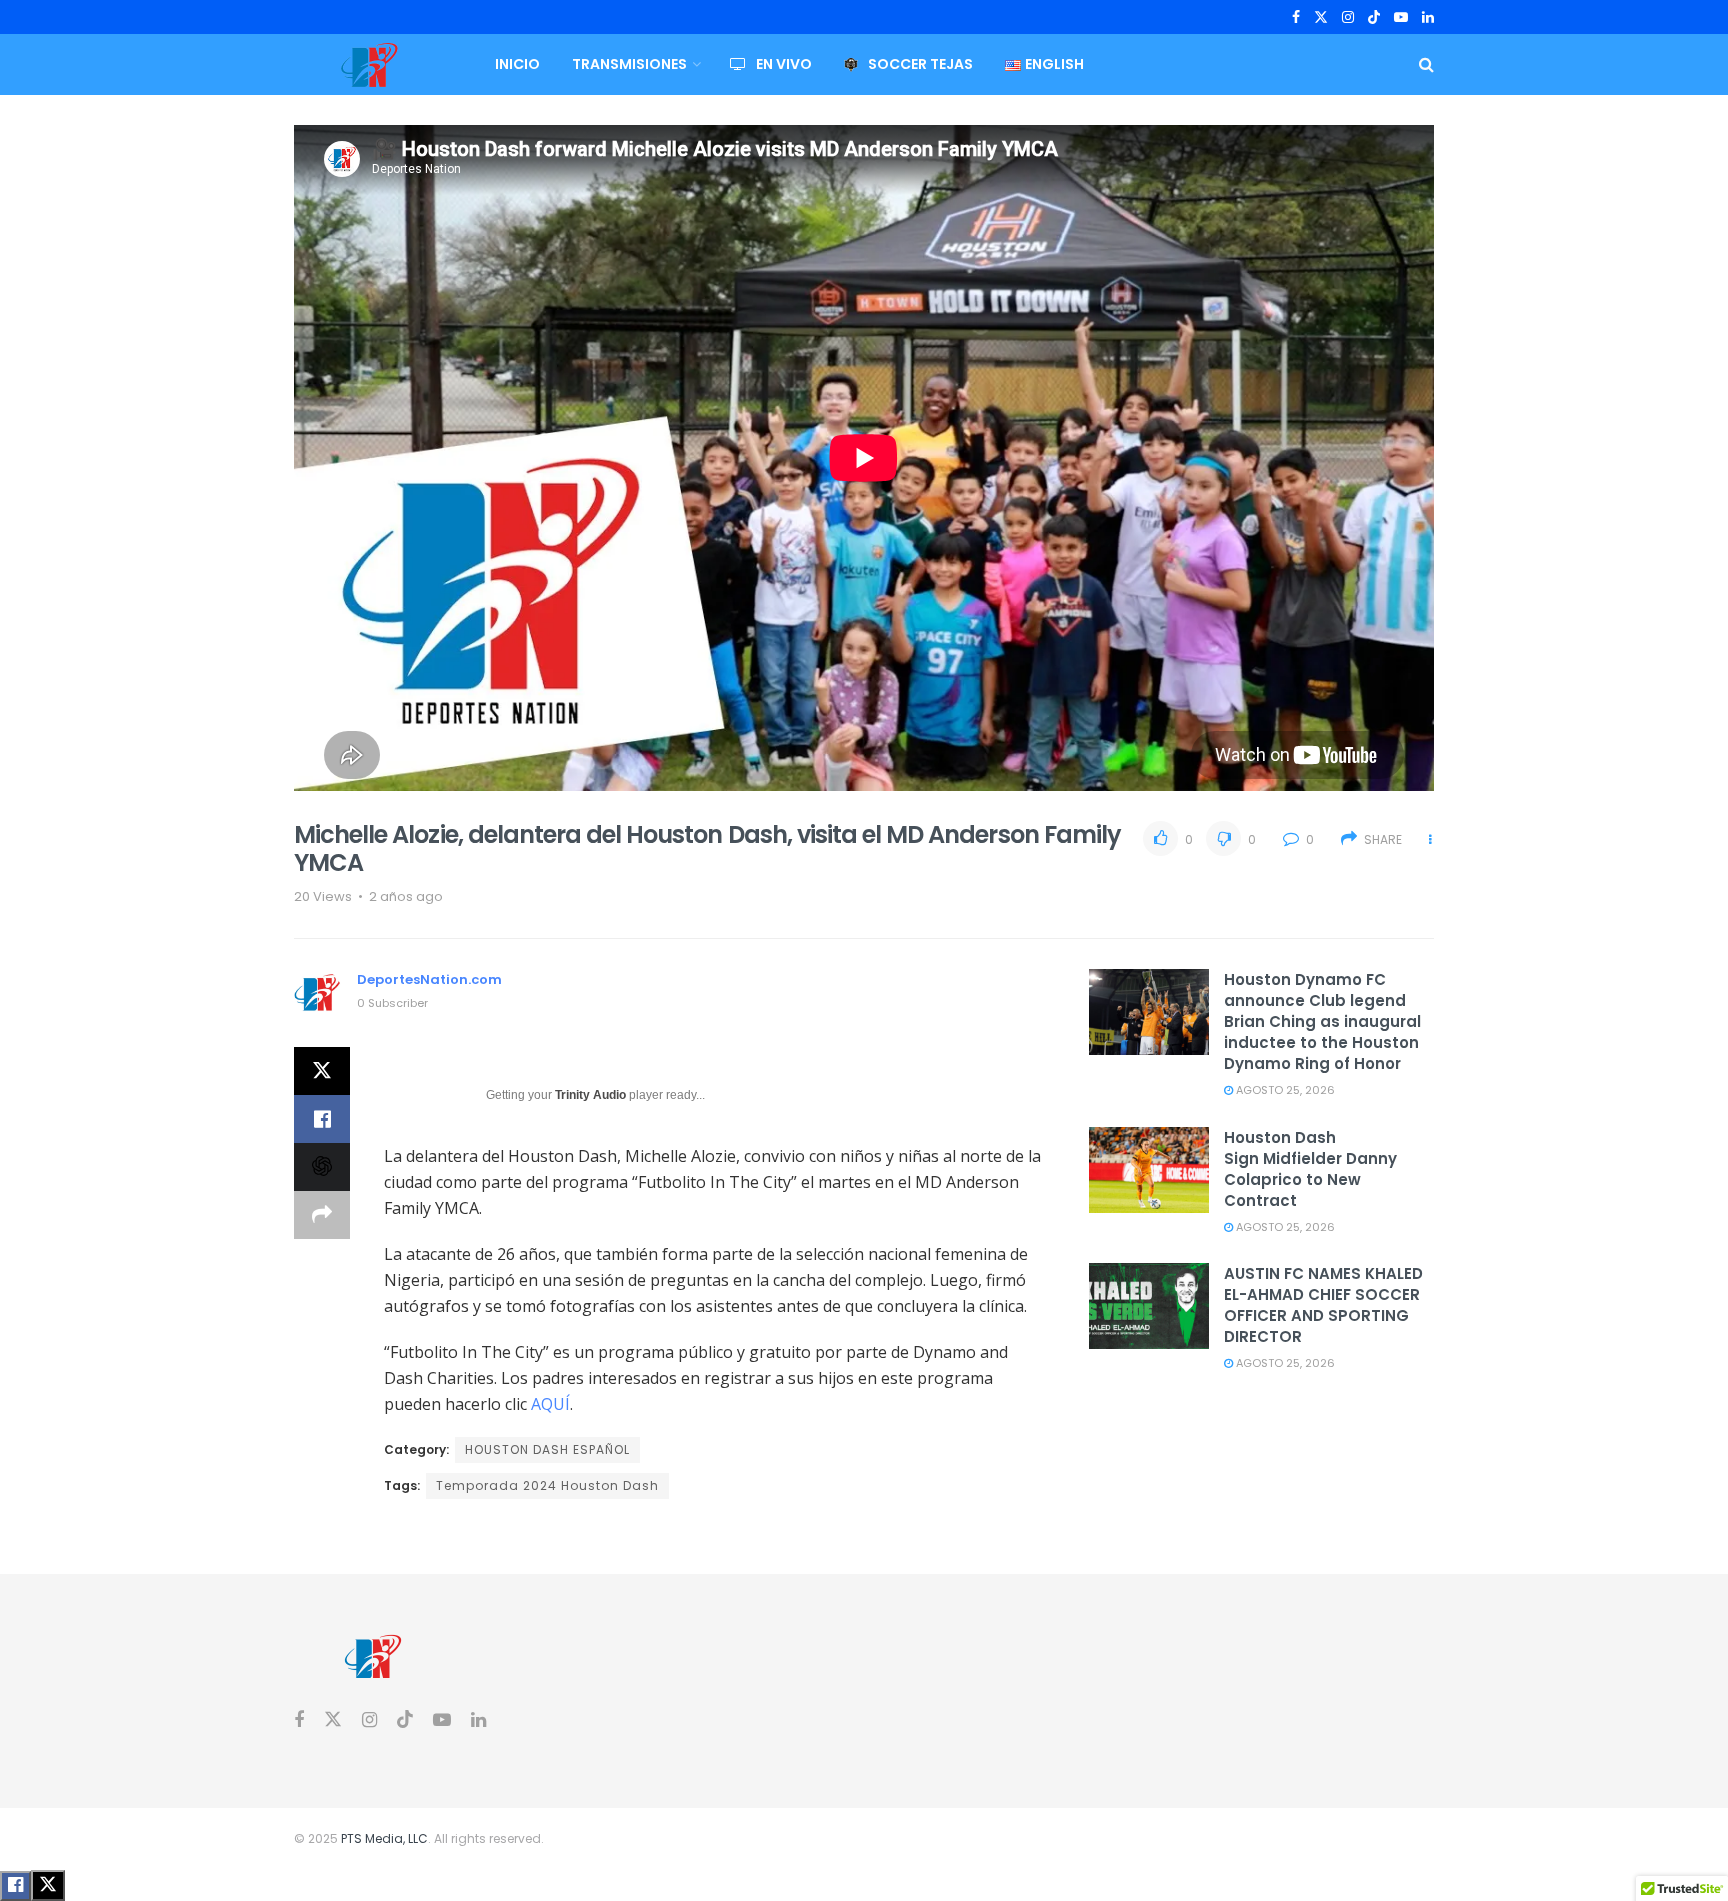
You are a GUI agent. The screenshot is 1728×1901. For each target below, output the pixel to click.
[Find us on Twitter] (1321, 17)
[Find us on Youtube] (1401, 17)
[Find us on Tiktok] (405, 1720)
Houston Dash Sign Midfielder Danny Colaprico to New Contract (1310, 1169)
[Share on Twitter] (322, 1071)
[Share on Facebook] (322, 1119)
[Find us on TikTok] (1374, 18)
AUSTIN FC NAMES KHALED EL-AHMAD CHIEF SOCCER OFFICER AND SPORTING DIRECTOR (1323, 1305)
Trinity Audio (590, 1095)
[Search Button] (1426, 64)
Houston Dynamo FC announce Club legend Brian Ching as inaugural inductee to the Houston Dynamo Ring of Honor (1322, 1021)
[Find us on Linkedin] (478, 1720)
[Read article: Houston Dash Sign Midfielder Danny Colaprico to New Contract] (1149, 1170)
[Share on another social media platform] (322, 1215)
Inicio (517, 64)
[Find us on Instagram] (1348, 17)
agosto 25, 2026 (1284, 1090)
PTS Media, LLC (384, 1838)
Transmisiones (629, 64)
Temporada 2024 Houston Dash (547, 1485)
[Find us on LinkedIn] (1428, 17)
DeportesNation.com (429, 979)
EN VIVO (784, 64)
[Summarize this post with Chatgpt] (322, 1167)
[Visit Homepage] (369, 65)
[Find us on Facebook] (1296, 17)
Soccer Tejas (920, 64)
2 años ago (406, 896)
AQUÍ (550, 1404)
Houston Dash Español (547, 1449)
